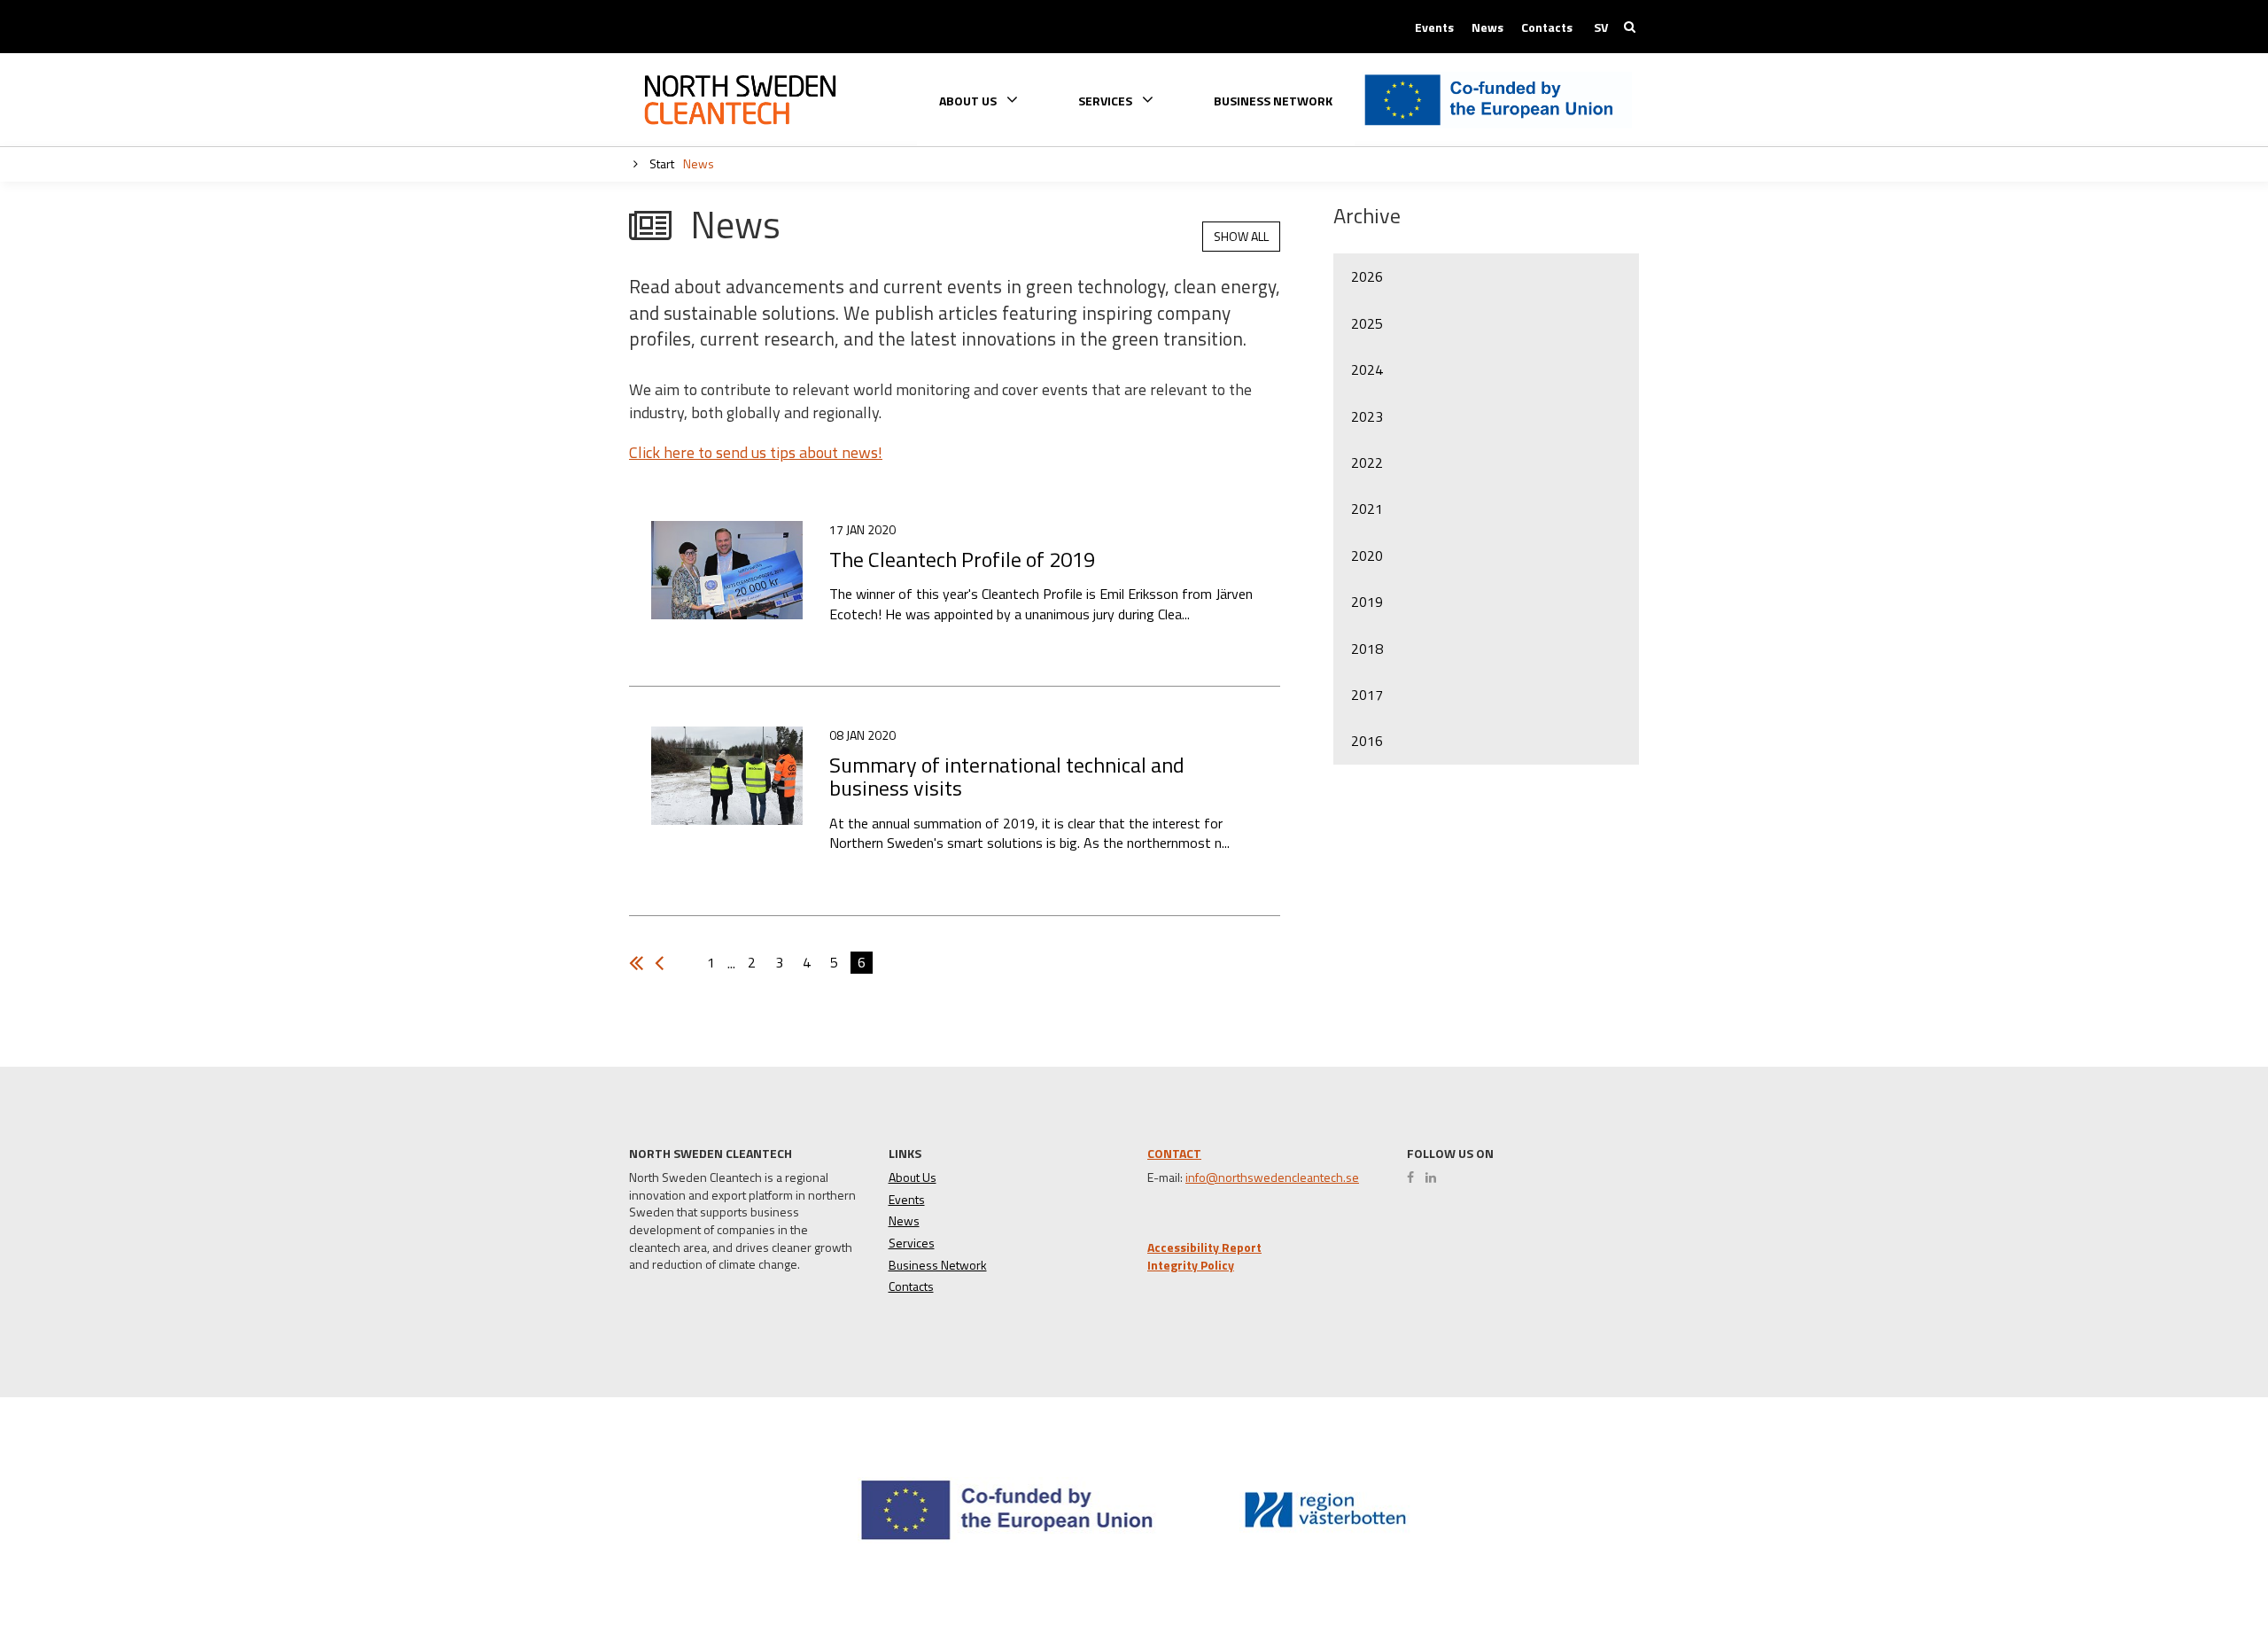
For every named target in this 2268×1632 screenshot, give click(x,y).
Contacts (1547, 27)
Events (1434, 27)
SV (1601, 27)
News (1487, 27)
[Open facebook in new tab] (1415, 1177)
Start (660, 163)
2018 (1367, 649)
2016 (1367, 741)
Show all (1241, 236)
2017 (1367, 695)
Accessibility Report (1204, 1247)
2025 (1367, 323)
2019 (1367, 602)
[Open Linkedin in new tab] (1435, 1177)
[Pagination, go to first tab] (664, 963)
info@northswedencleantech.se (1272, 1177)
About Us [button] (969, 100)
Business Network (1273, 101)
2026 (1367, 276)
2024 (1367, 369)
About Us (913, 1177)
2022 (1367, 462)
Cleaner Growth (740, 100)
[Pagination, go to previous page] (641, 963)
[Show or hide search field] (1630, 27)
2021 (1367, 509)
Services (912, 1243)
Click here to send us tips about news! (756, 452)
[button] (2191, 1554)
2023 (1367, 416)
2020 (1367, 556)
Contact (1174, 1153)
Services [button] (1107, 100)
